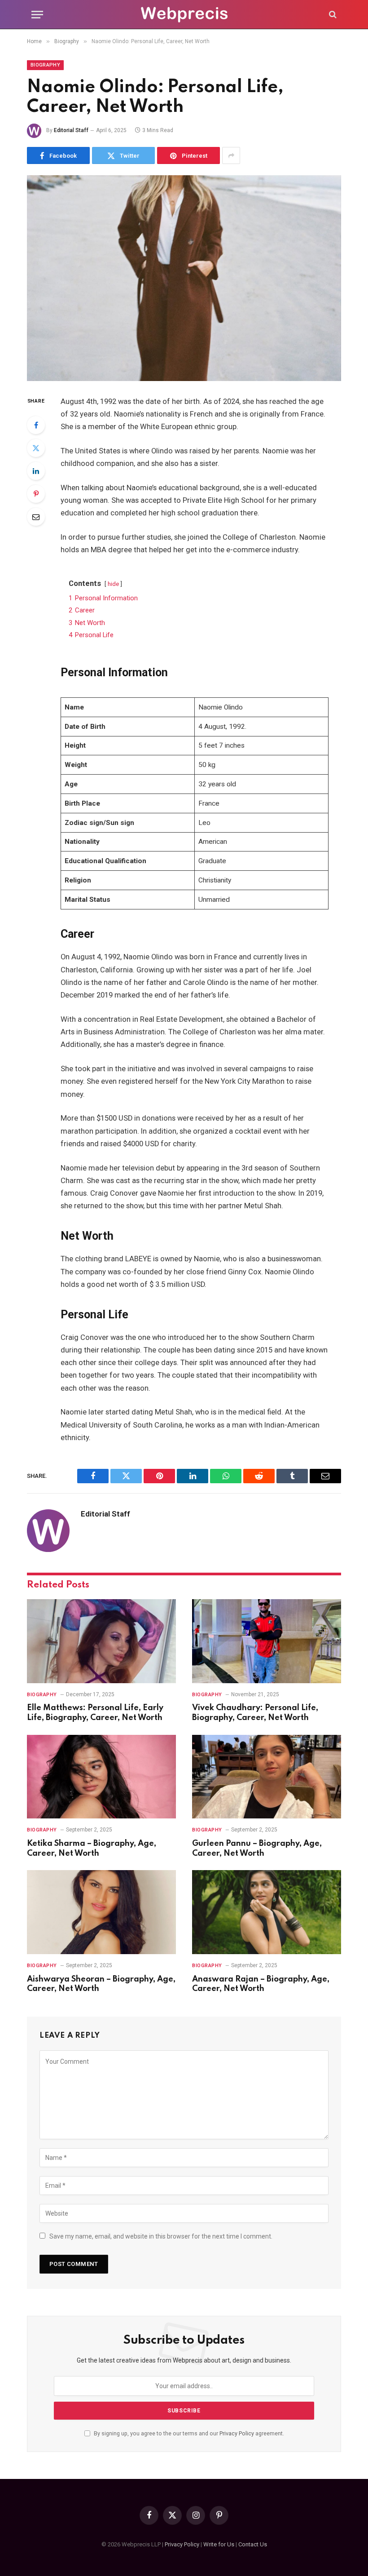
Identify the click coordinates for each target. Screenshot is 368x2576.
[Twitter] (36, 448)
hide (113, 584)
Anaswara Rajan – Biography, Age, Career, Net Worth (261, 1984)
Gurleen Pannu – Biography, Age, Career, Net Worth (257, 1849)
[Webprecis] (184, 15)
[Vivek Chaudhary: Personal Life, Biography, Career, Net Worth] (267, 1641)
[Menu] (37, 15)
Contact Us (253, 2544)
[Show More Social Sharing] (231, 155)
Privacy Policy (237, 2433)
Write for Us (219, 2544)
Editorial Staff (71, 130)
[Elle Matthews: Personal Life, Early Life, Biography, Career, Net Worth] (101, 1641)
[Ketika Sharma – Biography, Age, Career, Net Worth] (101, 1777)
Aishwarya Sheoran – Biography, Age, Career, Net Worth (101, 1984)
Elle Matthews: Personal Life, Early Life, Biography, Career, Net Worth (95, 1713)
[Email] (36, 517)
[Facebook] (36, 425)
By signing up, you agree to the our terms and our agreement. (188, 2433)
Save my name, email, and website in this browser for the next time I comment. (161, 2236)
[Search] (332, 15)
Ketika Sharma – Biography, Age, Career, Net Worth (92, 1849)
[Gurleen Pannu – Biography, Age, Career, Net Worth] (267, 1777)
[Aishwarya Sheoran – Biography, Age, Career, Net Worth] (101, 1912)
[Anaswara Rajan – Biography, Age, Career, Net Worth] (267, 1912)
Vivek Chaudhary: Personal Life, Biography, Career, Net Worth (255, 1713)
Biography (45, 65)
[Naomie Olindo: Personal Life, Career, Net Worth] (184, 278)
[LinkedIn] (36, 471)
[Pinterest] (36, 494)
